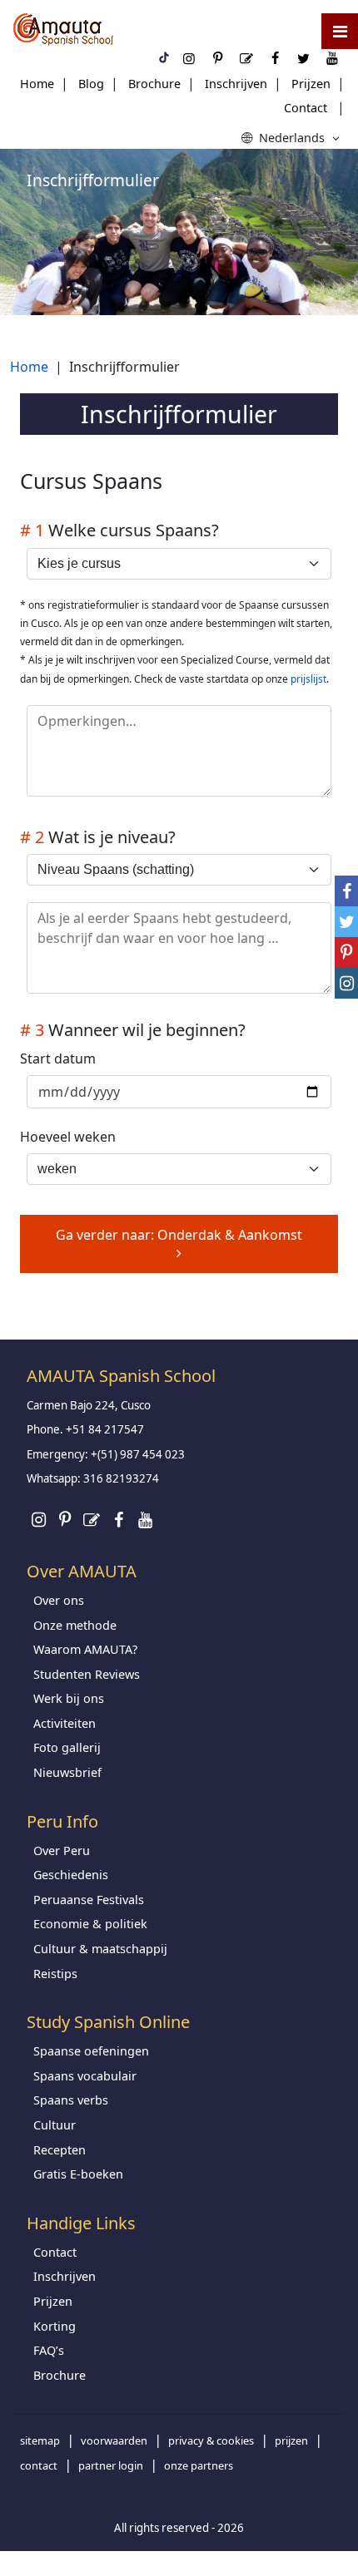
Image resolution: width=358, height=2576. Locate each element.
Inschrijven (236, 84)
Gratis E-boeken (78, 2174)
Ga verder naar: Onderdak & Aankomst (179, 1235)
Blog (91, 84)
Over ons (59, 1600)
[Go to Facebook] (118, 1520)
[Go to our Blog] (92, 1520)
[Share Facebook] (346, 891)
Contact (306, 108)
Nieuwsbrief (67, 1772)
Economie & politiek (90, 1924)
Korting (55, 2326)
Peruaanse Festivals (89, 1900)
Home (37, 84)
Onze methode (75, 1625)
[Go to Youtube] (145, 1520)
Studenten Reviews (87, 1674)
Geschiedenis (71, 1875)
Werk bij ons (69, 1698)
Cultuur (55, 2125)
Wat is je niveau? (98, 837)
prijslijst (308, 679)
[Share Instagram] (346, 983)
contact (39, 2465)
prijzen (291, 2440)
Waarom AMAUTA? (85, 1649)
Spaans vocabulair (85, 2076)
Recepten (60, 2150)
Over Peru (62, 1851)
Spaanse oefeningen (91, 2051)
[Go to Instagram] (38, 1520)
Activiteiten (65, 1723)
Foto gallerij (67, 1747)
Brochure (154, 84)
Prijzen (311, 84)
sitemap (40, 2440)
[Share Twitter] (346, 922)
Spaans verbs (71, 2100)
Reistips (55, 1974)
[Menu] (340, 31)
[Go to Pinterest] (65, 1520)
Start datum (58, 1059)
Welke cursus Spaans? (119, 530)
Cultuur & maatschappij (100, 1949)
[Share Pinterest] (346, 952)
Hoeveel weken (68, 1137)
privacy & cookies (211, 2440)
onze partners (199, 2465)
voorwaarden (114, 2440)
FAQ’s (49, 2350)
